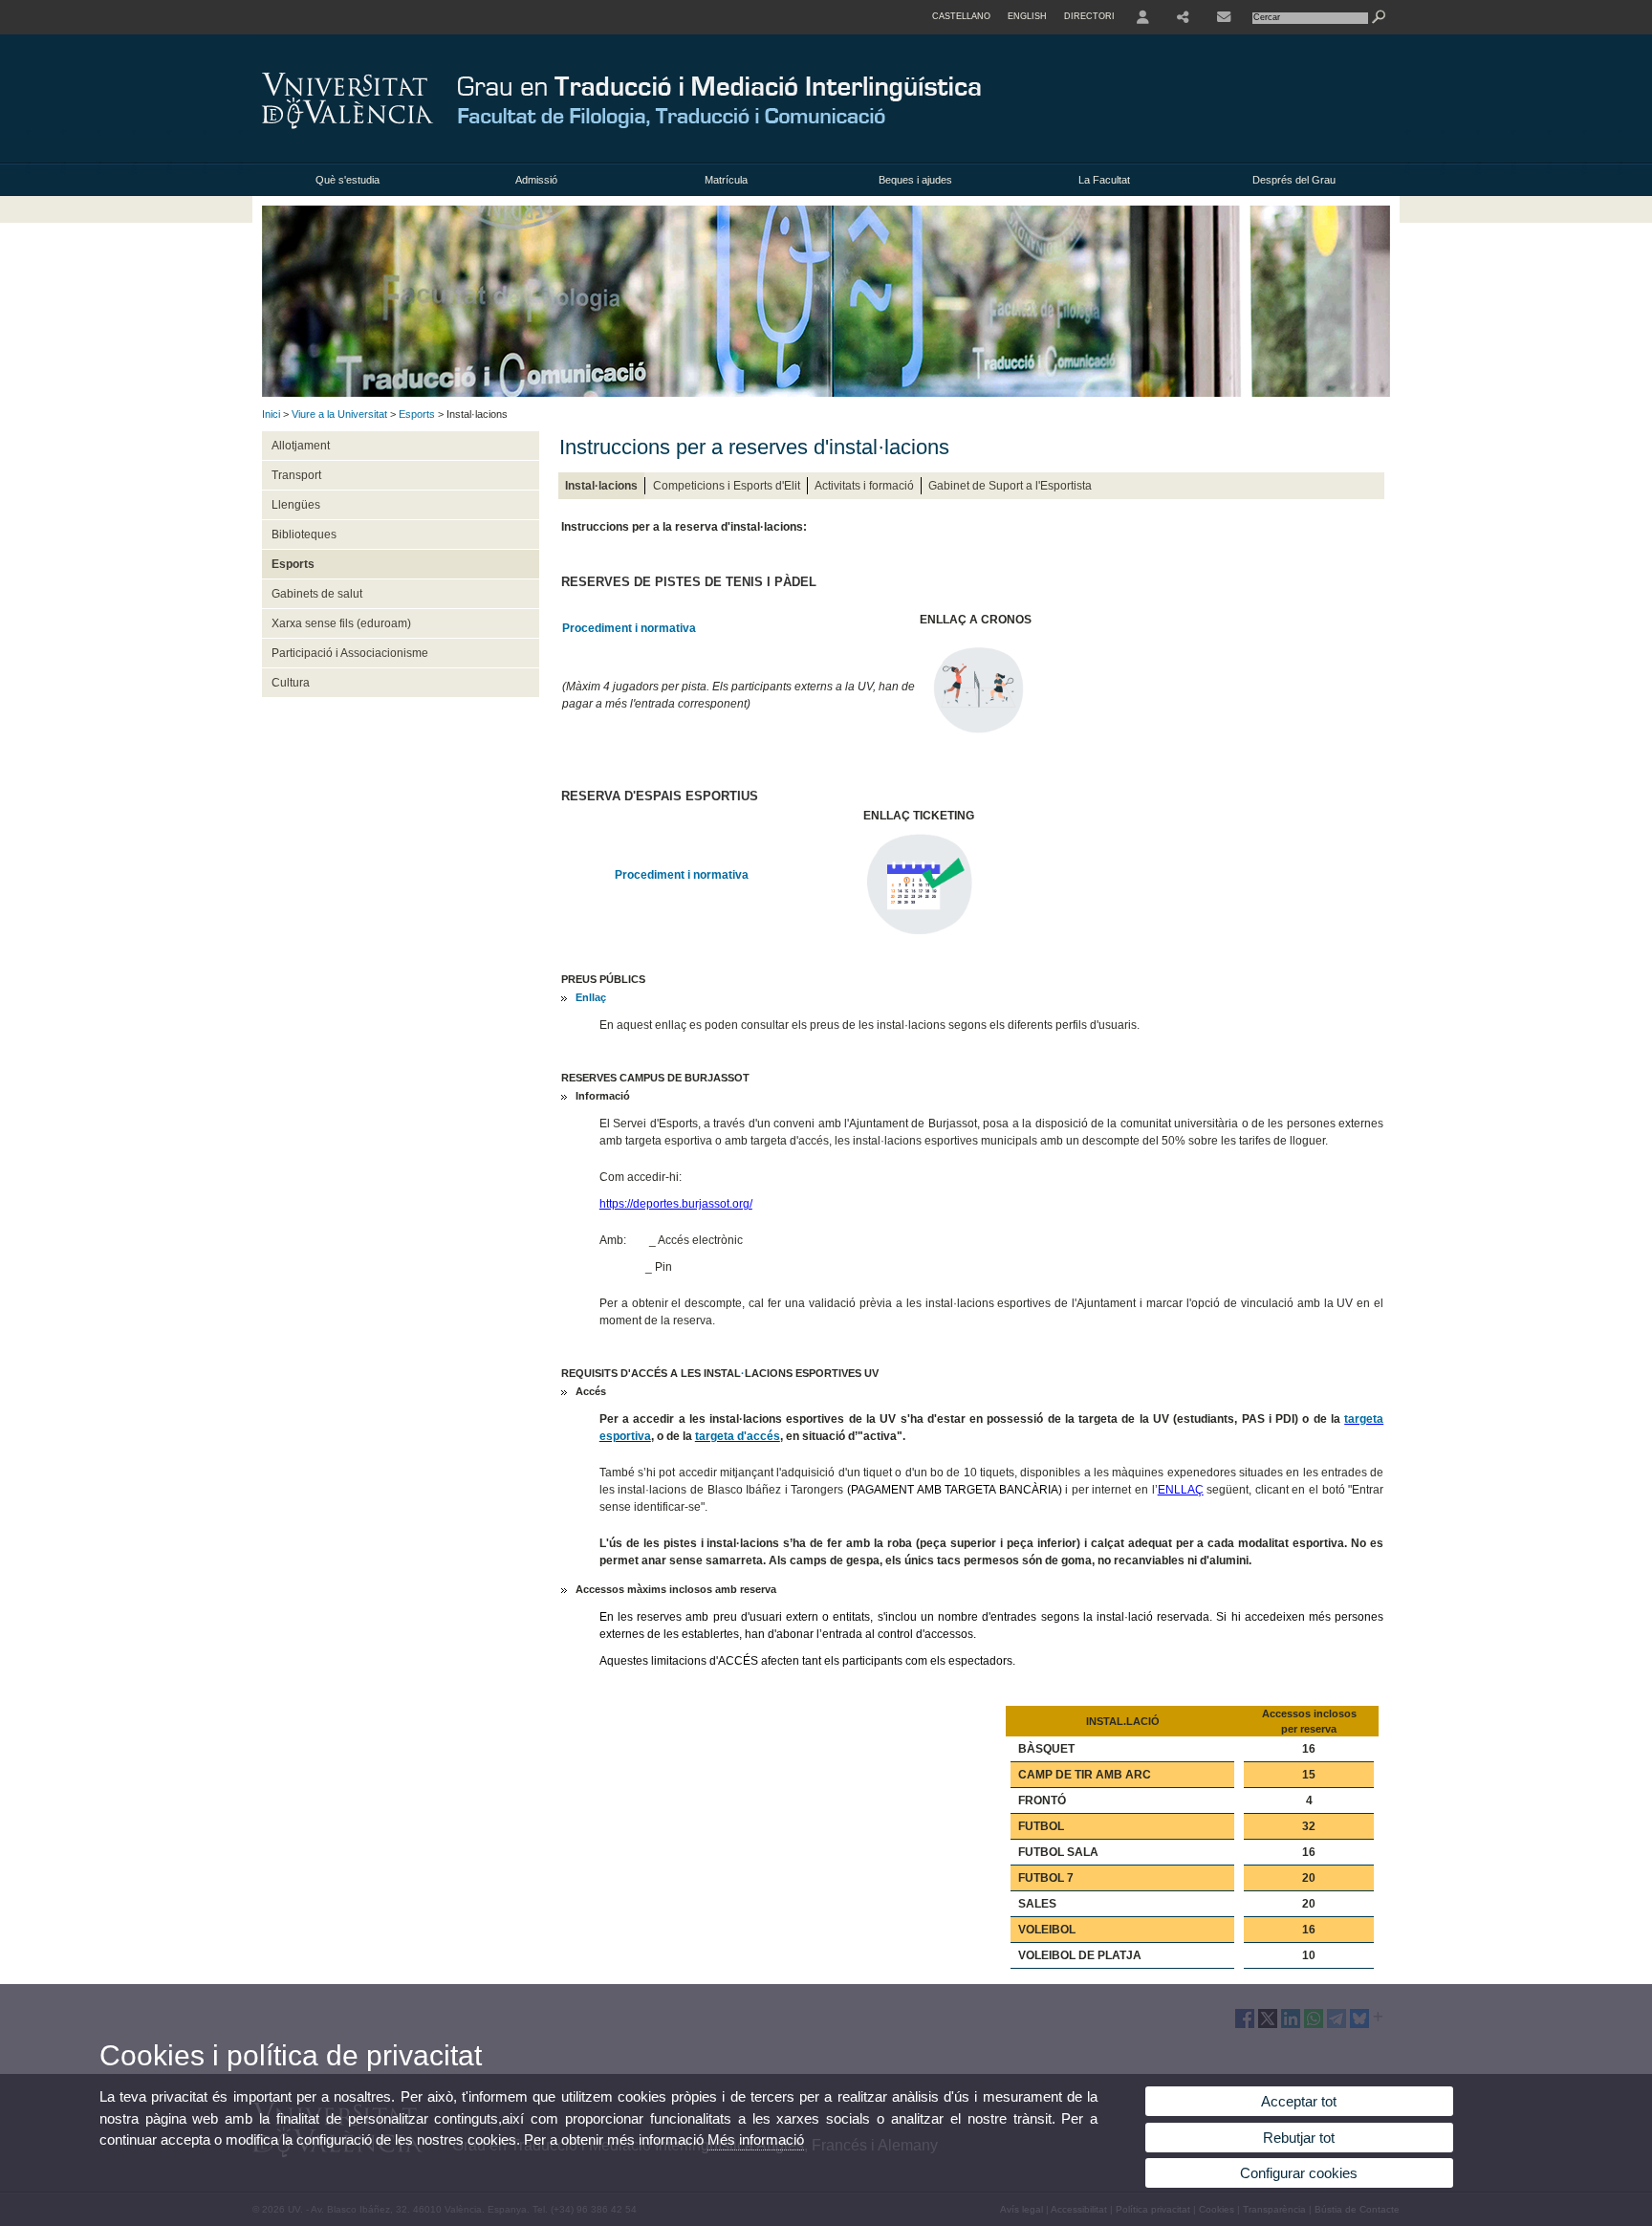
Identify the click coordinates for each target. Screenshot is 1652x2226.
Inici (271, 414)
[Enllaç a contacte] (1224, 17)
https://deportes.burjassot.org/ (676, 1204)
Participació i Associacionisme (350, 653)
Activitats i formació (864, 486)
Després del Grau (1294, 180)
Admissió (536, 180)
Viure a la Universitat (339, 414)
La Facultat (1104, 180)
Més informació (756, 2139)
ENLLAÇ (1181, 1490)
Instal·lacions (601, 486)
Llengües (296, 505)
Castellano (961, 16)
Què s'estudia (348, 180)
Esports (417, 414)
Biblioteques (304, 535)
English (1027, 16)
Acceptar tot (1299, 2101)
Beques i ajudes (915, 180)
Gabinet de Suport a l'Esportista (1010, 486)
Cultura (291, 683)
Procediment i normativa (629, 628)
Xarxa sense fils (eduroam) (341, 623)
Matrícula (726, 180)
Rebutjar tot (1299, 2138)
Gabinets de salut (317, 594)
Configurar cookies (1299, 2173)
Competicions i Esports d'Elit (727, 486)
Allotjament (301, 446)
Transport (296, 475)
